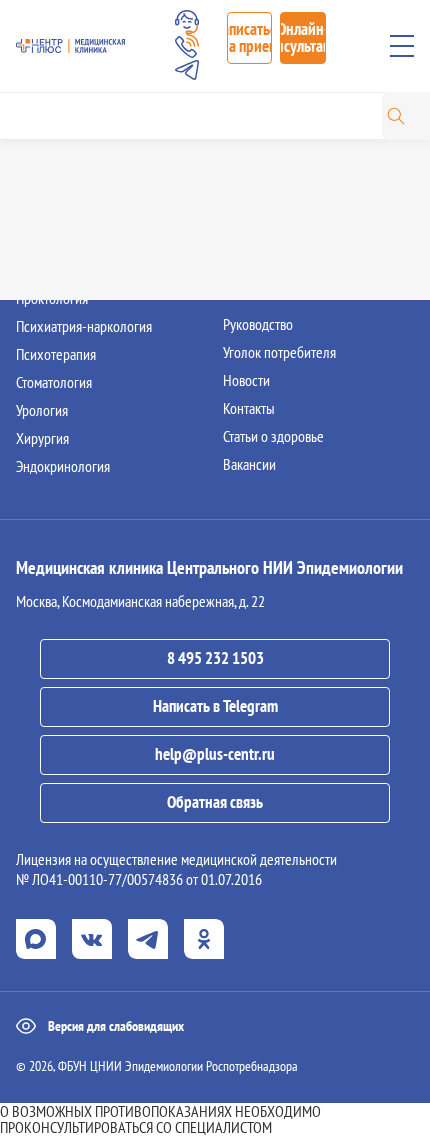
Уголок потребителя (279, 352)
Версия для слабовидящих (116, 1026)
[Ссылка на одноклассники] (204, 939)
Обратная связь (215, 802)
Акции (240, 242)
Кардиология (53, 214)
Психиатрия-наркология (84, 326)
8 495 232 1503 (215, 658)
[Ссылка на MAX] (36, 939)
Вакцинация (256, 214)
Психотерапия (56, 354)
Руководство (258, 324)
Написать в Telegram (215, 706)
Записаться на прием (250, 37)
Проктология (52, 298)
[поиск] (396, 116)
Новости (246, 380)
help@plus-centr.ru (215, 754)
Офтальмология (60, 270)
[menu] (402, 46)
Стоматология (54, 382)
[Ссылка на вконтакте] (92, 939)
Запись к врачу (264, 158)
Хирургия (42, 438)
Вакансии (249, 464)
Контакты (249, 408)
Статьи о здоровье (273, 436)
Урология (42, 410)
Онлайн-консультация (303, 37)
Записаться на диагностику (298, 186)
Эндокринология (63, 466)
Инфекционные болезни (86, 186)
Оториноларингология (79, 242)
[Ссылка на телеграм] (148, 939)
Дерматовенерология (77, 158)
